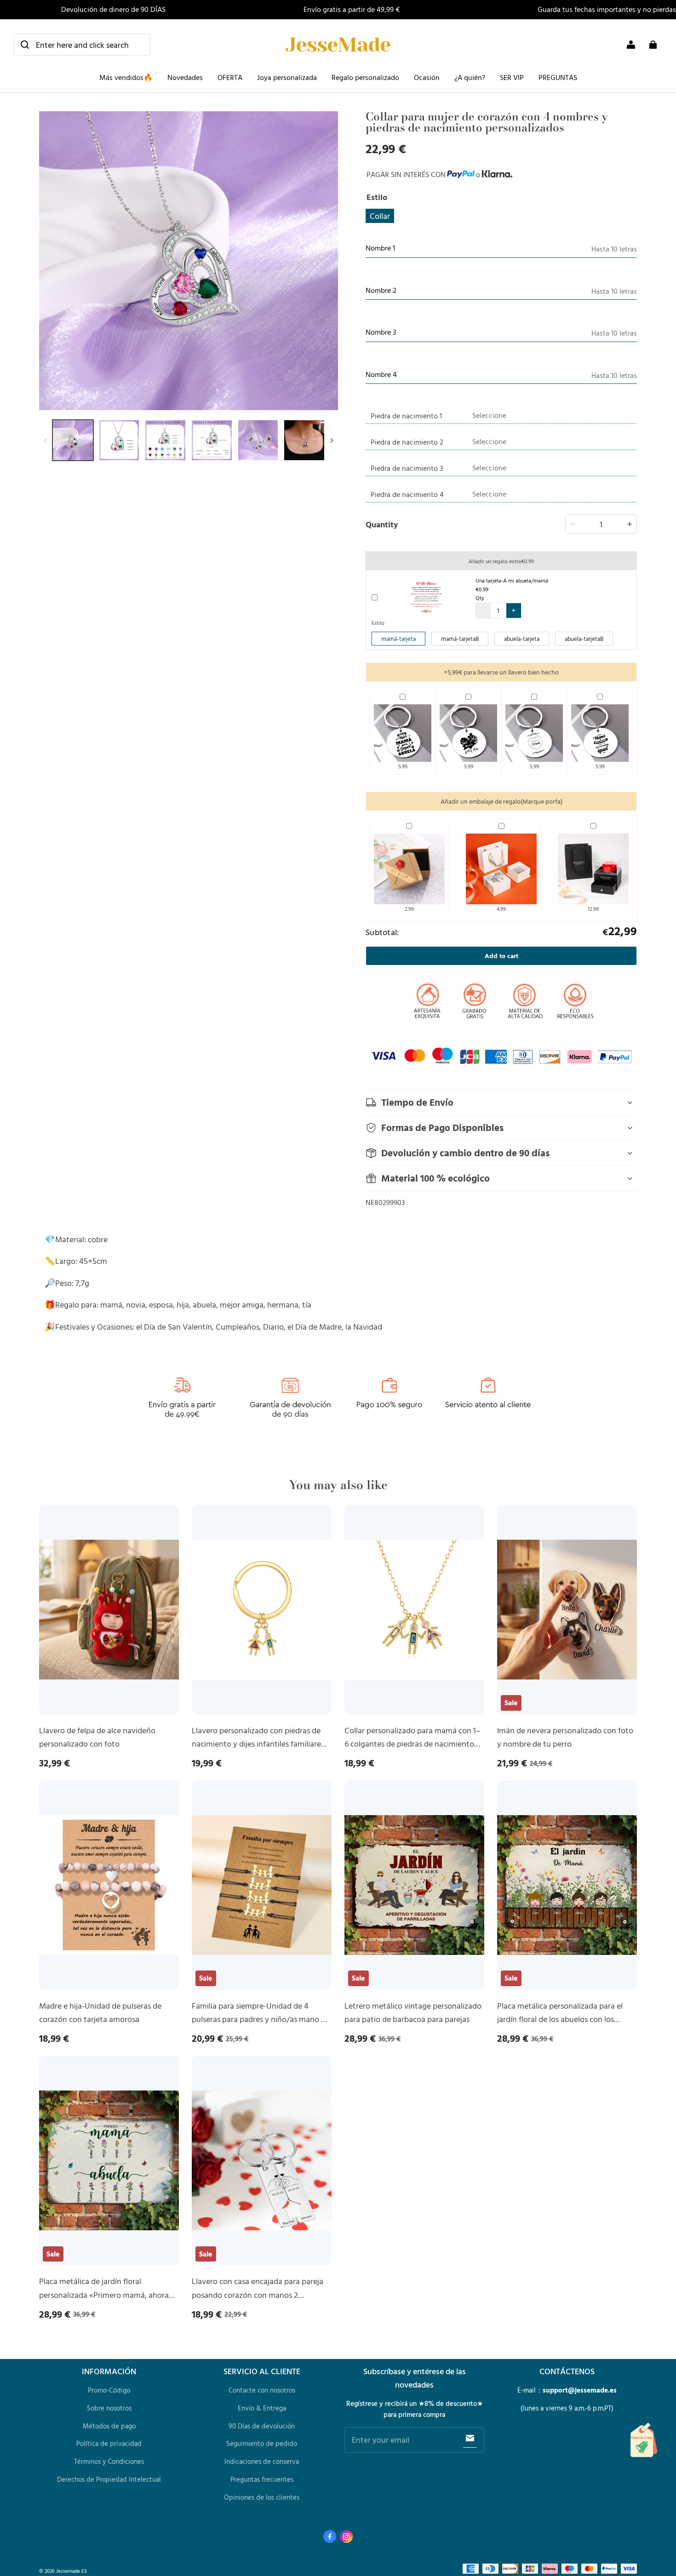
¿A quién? (470, 77)
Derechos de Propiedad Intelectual (109, 2479)
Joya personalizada (287, 77)
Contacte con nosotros (262, 2390)
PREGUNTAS (558, 77)
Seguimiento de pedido (262, 2443)
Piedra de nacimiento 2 (407, 442)
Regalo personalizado (365, 77)
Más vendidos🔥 (126, 77)
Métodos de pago (109, 2426)
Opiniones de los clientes (262, 2497)
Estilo (378, 623)
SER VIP (512, 77)
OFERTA (230, 77)
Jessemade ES (72, 2571)
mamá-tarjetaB (460, 639)
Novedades (185, 77)
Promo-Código (109, 2390)
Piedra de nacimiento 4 (407, 494)
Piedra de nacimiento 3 (407, 468)
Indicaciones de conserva (262, 2461)
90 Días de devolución (262, 2426)
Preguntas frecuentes (262, 2479)
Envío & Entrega (262, 2408)
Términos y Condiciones (109, 2461)
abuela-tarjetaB (584, 639)
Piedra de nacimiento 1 (406, 416)
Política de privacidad (109, 2443)
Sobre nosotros (109, 2408)
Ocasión (427, 77)
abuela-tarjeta (522, 639)
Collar (380, 216)
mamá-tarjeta (398, 639)
